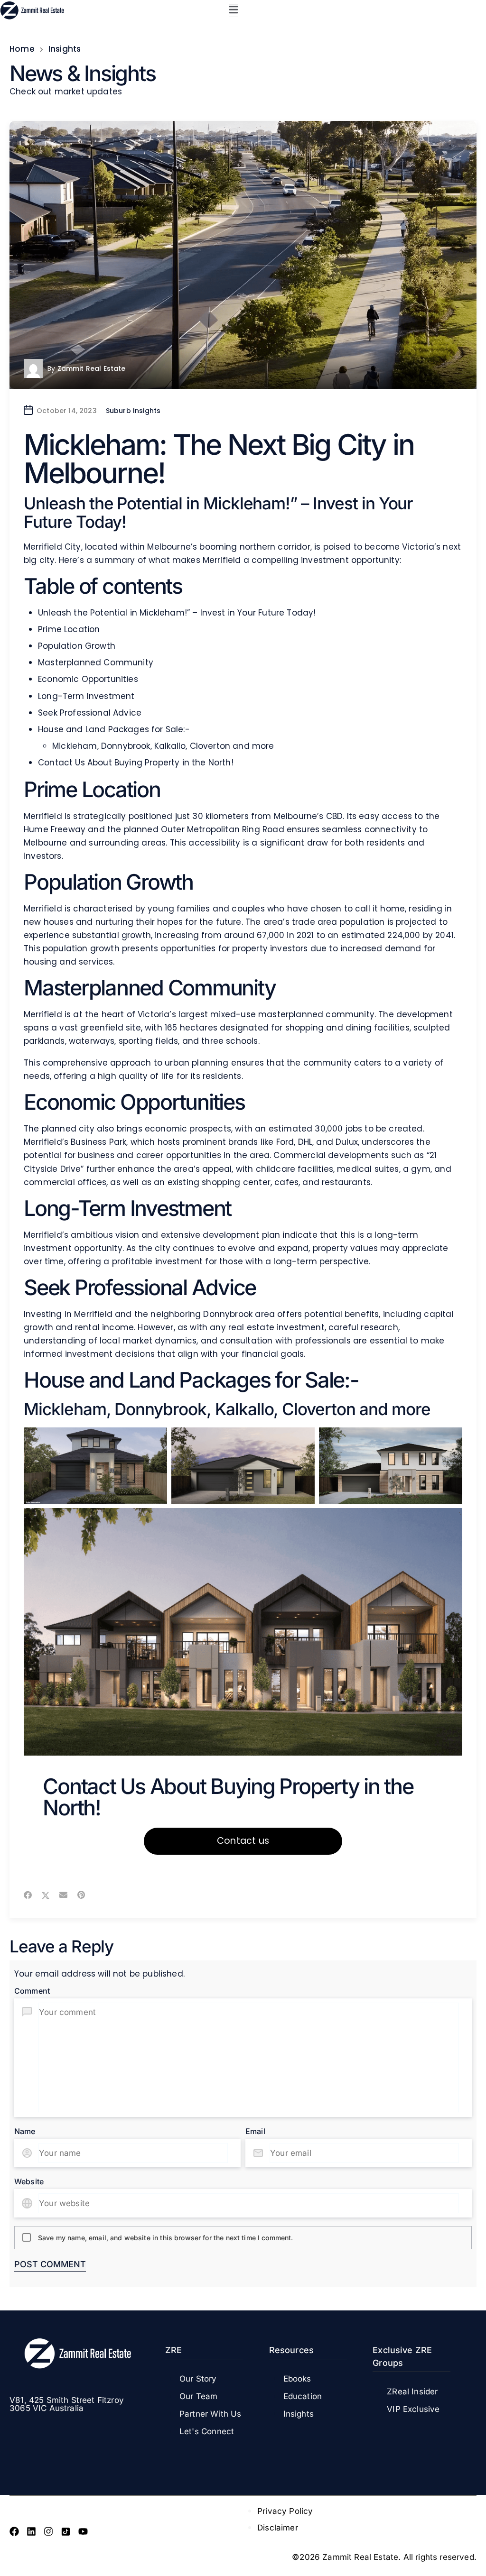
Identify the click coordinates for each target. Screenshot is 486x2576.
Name (25, 2131)
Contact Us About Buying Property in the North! (136, 763)
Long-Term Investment (86, 696)
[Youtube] (83, 2531)
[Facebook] (14, 2531)
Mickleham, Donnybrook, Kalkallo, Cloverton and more (163, 746)
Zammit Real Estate (92, 368)
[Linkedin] (31, 2531)
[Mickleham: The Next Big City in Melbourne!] (243, 255)
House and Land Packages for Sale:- (114, 729)
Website (29, 2181)
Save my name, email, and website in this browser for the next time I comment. (166, 2238)
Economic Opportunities (88, 679)
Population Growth (77, 646)
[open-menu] (234, 11)
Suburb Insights (133, 411)
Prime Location (69, 629)
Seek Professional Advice (90, 713)
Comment (32, 1991)
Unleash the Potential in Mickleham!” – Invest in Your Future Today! (177, 613)
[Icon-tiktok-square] (66, 2531)
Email (255, 2131)
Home (22, 49)
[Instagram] (48, 2531)
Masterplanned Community (96, 662)
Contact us (243, 1841)
